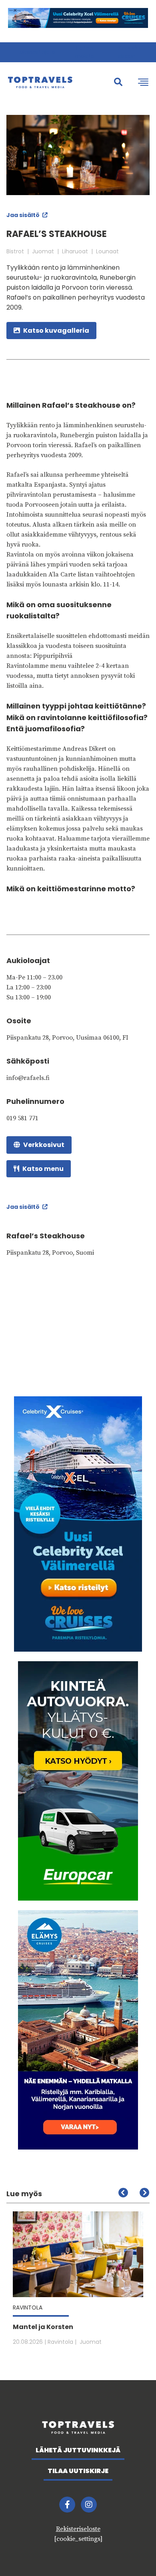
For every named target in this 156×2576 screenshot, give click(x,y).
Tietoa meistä (85, 52)
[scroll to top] (133, 2553)
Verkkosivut (44, 1145)
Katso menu (43, 1169)
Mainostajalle (37, 52)
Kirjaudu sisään (129, 52)
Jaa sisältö (24, 215)
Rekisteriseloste (78, 2529)
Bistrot (15, 251)
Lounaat (107, 251)
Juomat (43, 251)
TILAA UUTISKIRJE (78, 2471)
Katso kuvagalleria (56, 331)
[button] (144, 2193)
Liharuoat (75, 251)
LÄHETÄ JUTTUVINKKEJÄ (78, 2450)
